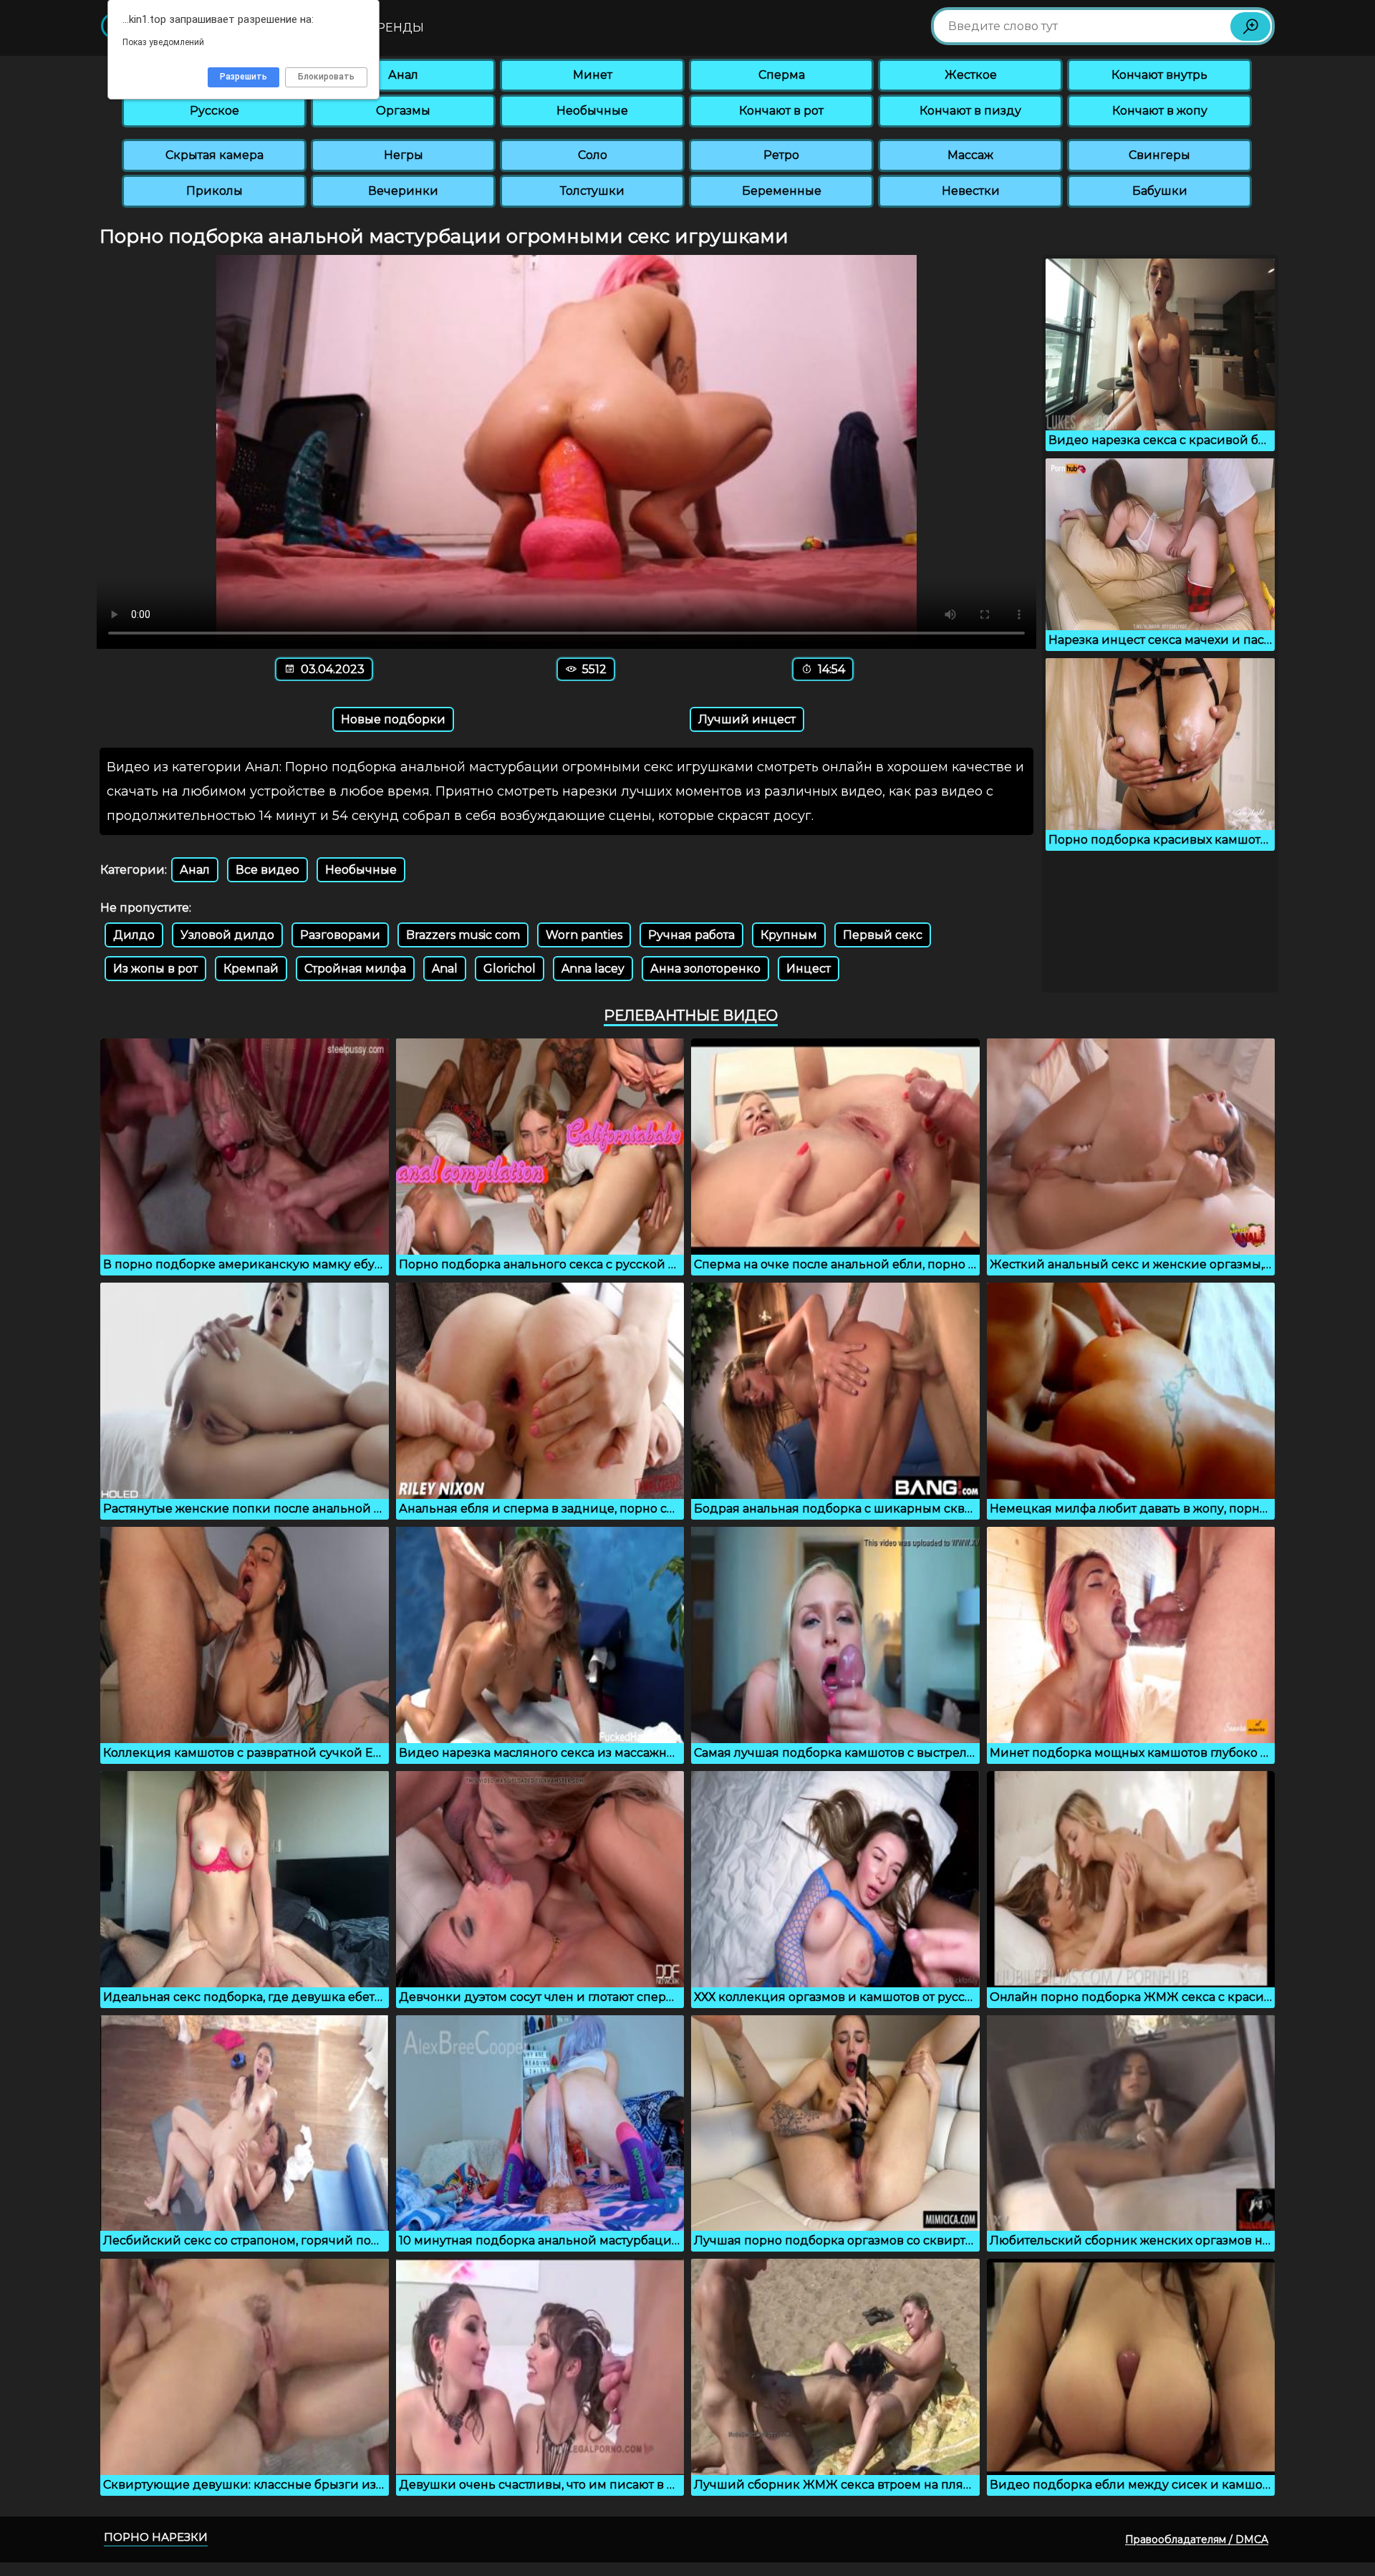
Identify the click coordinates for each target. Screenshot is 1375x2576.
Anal (445, 969)
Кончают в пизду (970, 111)
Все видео (267, 870)
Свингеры (1159, 155)
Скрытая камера (214, 155)
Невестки (971, 191)
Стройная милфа (355, 969)
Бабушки (1160, 191)
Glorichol (510, 969)
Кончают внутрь (1159, 75)
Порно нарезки (156, 2537)
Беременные (782, 191)
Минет (593, 75)
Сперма (782, 75)
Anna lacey (593, 969)
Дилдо (134, 935)
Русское (214, 111)
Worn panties (584, 935)
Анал (403, 75)
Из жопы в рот (155, 969)
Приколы (214, 191)
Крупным (789, 935)
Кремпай (251, 969)
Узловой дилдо (227, 935)
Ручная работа (691, 935)
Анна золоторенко (705, 969)
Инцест (809, 969)
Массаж (970, 155)
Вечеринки (403, 191)
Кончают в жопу (1160, 111)
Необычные (592, 111)
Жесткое (971, 75)
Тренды (397, 28)
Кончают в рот (781, 111)
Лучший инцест (747, 719)
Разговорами (340, 935)
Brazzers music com (463, 935)
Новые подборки (393, 719)
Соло (593, 155)
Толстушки (592, 191)
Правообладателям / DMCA (1197, 2539)
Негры (404, 155)
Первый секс (883, 935)
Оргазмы (403, 111)
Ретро (781, 155)
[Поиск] (1250, 26)
